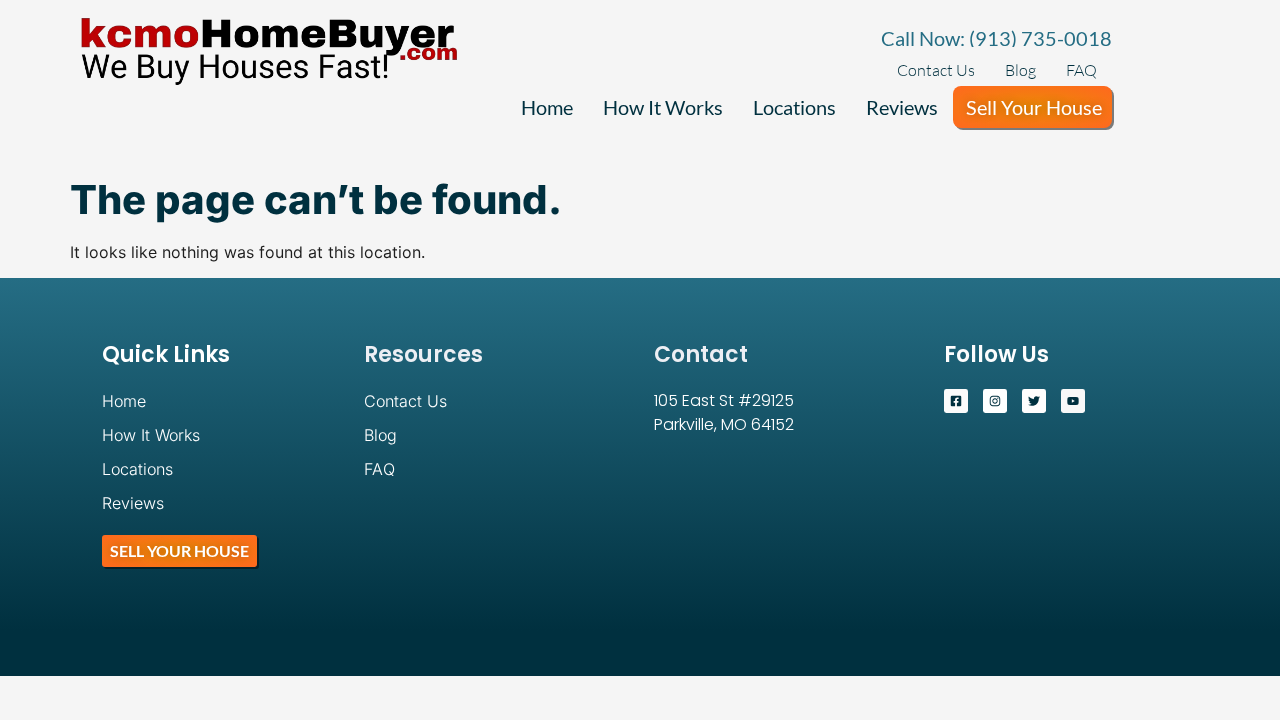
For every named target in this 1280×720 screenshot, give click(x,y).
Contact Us (936, 70)
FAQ (1081, 70)
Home (547, 107)
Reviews (902, 107)
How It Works (663, 107)
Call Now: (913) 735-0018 (996, 38)
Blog (1020, 70)
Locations (794, 107)
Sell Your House (1034, 107)
